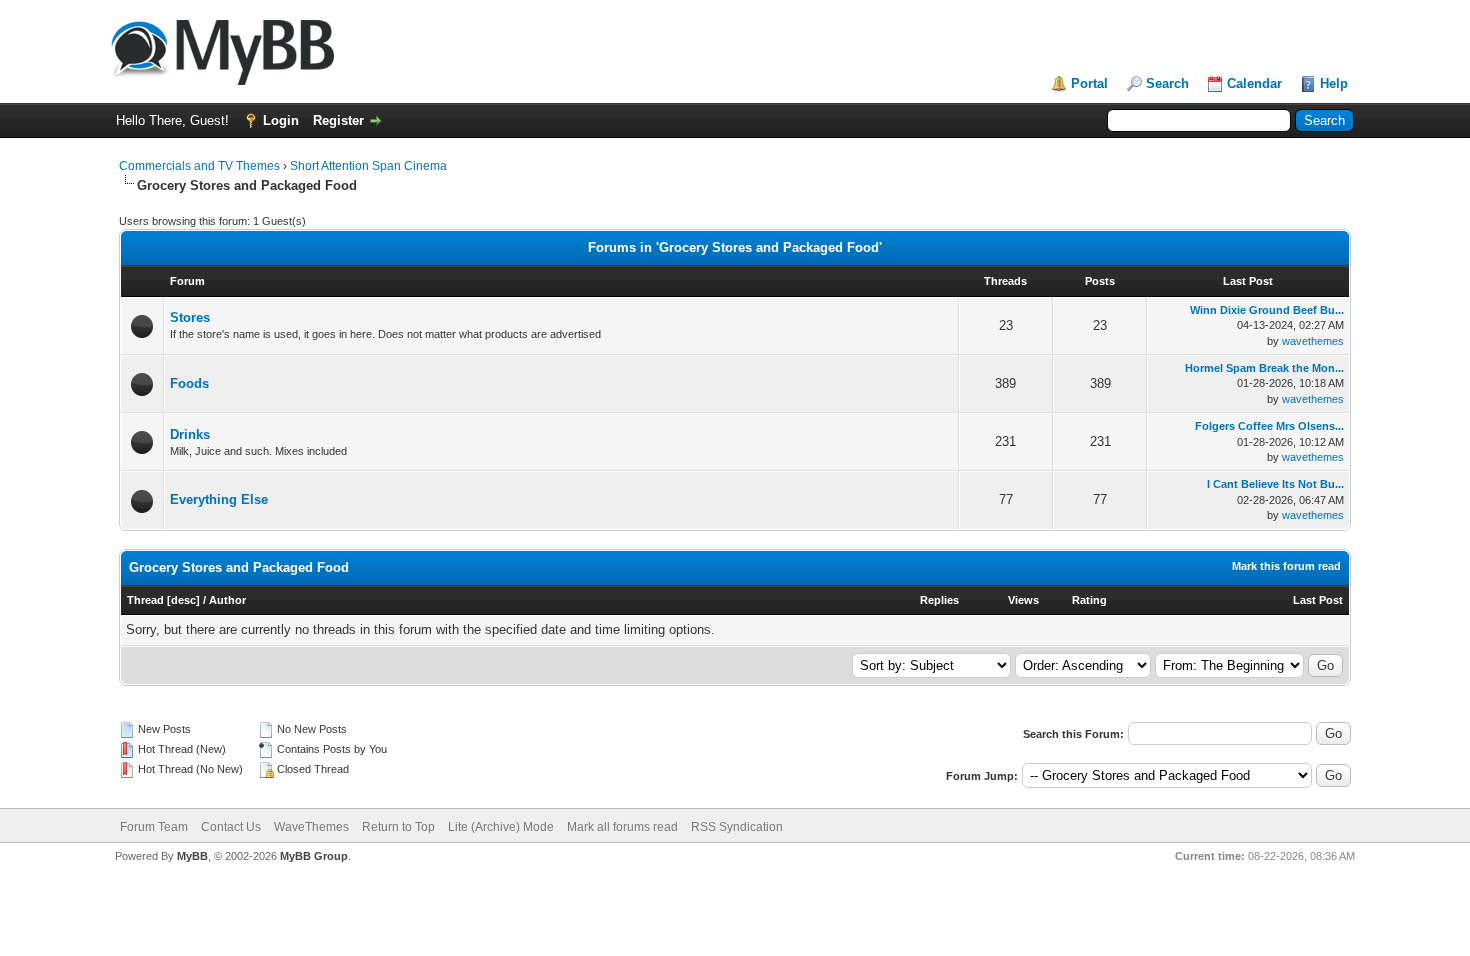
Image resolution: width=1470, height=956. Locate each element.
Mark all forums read (622, 827)
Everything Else (219, 499)
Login (281, 120)
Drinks (190, 434)
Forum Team (154, 827)
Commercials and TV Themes (199, 166)
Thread (145, 600)
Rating (1089, 600)
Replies (939, 600)
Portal (1089, 83)
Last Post (1318, 600)
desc (183, 600)
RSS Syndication (737, 827)
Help (1334, 83)
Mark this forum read (1286, 566)
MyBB (192, 856)
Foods (189, 383)
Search (1167, 83)
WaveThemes (311, 827)
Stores (190, 317)
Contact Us (231, 827)
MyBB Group (314, 856)
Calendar (1254, 83)
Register (338, 120)
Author (227, 600)
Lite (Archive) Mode (501, 827)
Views (1023, 600)
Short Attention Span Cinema (368, 166)
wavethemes (1313, 341)
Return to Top (398, 827)
